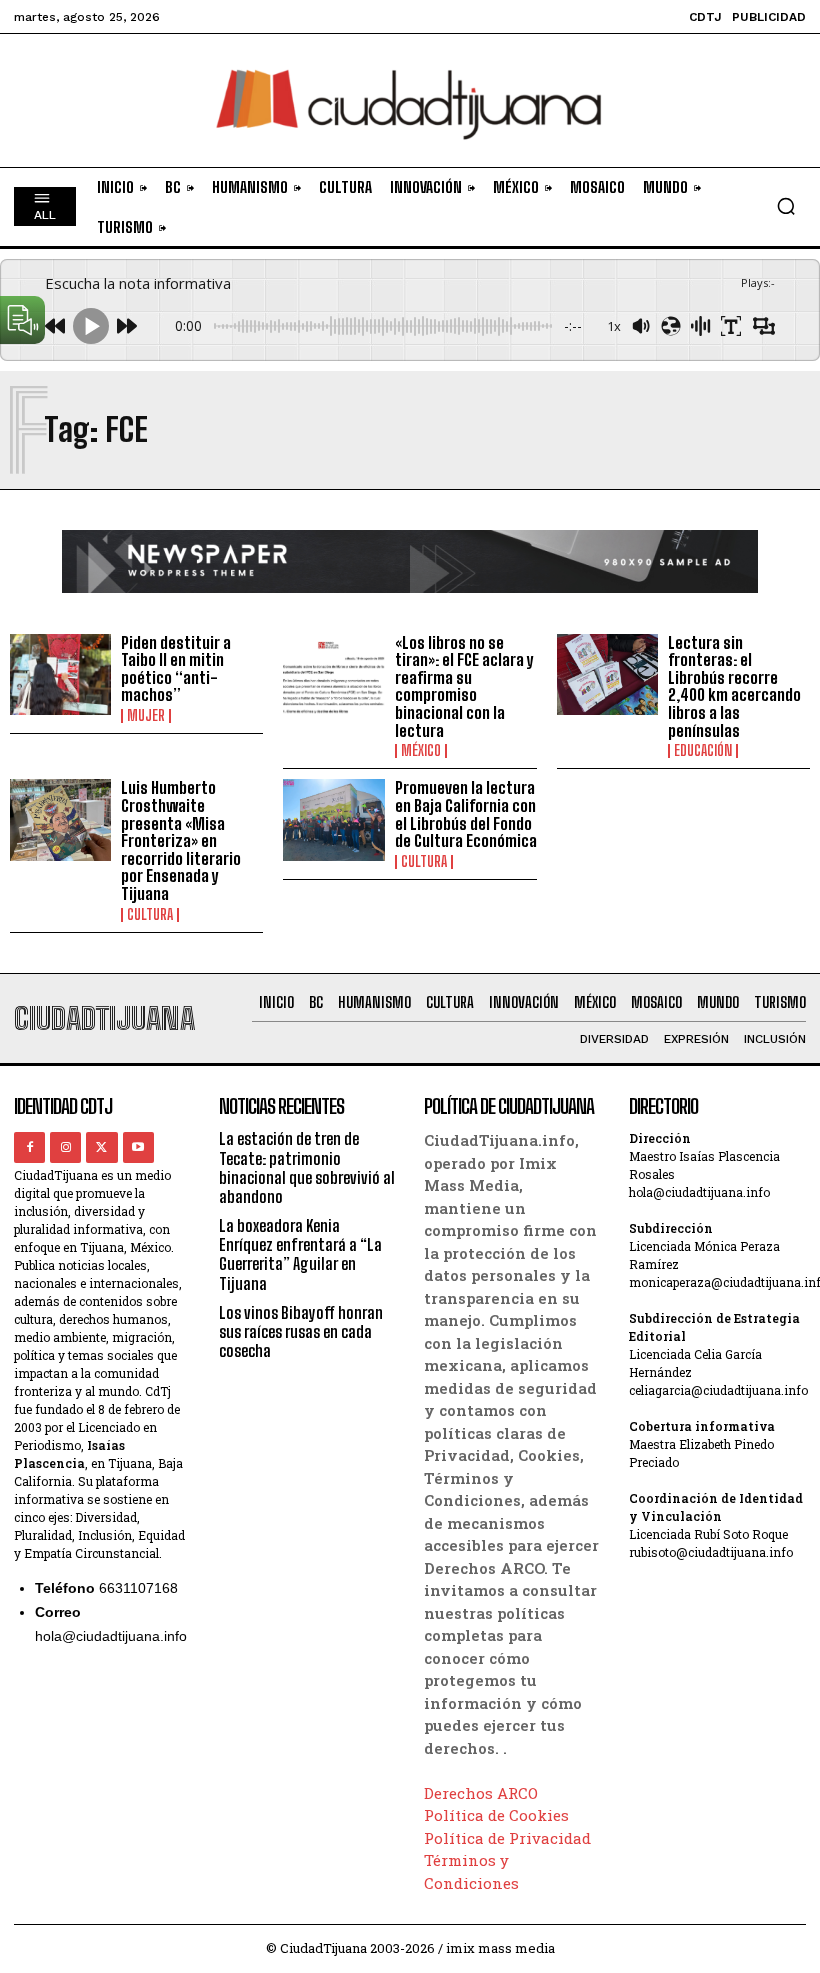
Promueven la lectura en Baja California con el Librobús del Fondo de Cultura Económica (466, 814)
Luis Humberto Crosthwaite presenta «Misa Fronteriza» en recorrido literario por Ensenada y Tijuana (181, 840)
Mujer (146, 716)
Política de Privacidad (507, 1838)
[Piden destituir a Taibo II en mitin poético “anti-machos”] (60, 674)
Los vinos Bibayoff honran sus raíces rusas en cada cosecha (301, 1331)
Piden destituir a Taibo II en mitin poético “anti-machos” (176, 669)
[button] (786, 206)
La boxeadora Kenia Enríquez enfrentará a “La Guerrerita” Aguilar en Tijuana (300, 1254)
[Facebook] (29, 1147)
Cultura (150, 915)
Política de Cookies (496, 1815)
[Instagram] (65, 1147)
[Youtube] (138, 1147)
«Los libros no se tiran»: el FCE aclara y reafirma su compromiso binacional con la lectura (464, 686)
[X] (101, 1147)
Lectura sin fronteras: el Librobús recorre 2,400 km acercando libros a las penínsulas (734, 686)
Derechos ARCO (481, 1793)
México (421, 751)
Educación (703, 751)
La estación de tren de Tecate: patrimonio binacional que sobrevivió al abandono (307, 1167)
